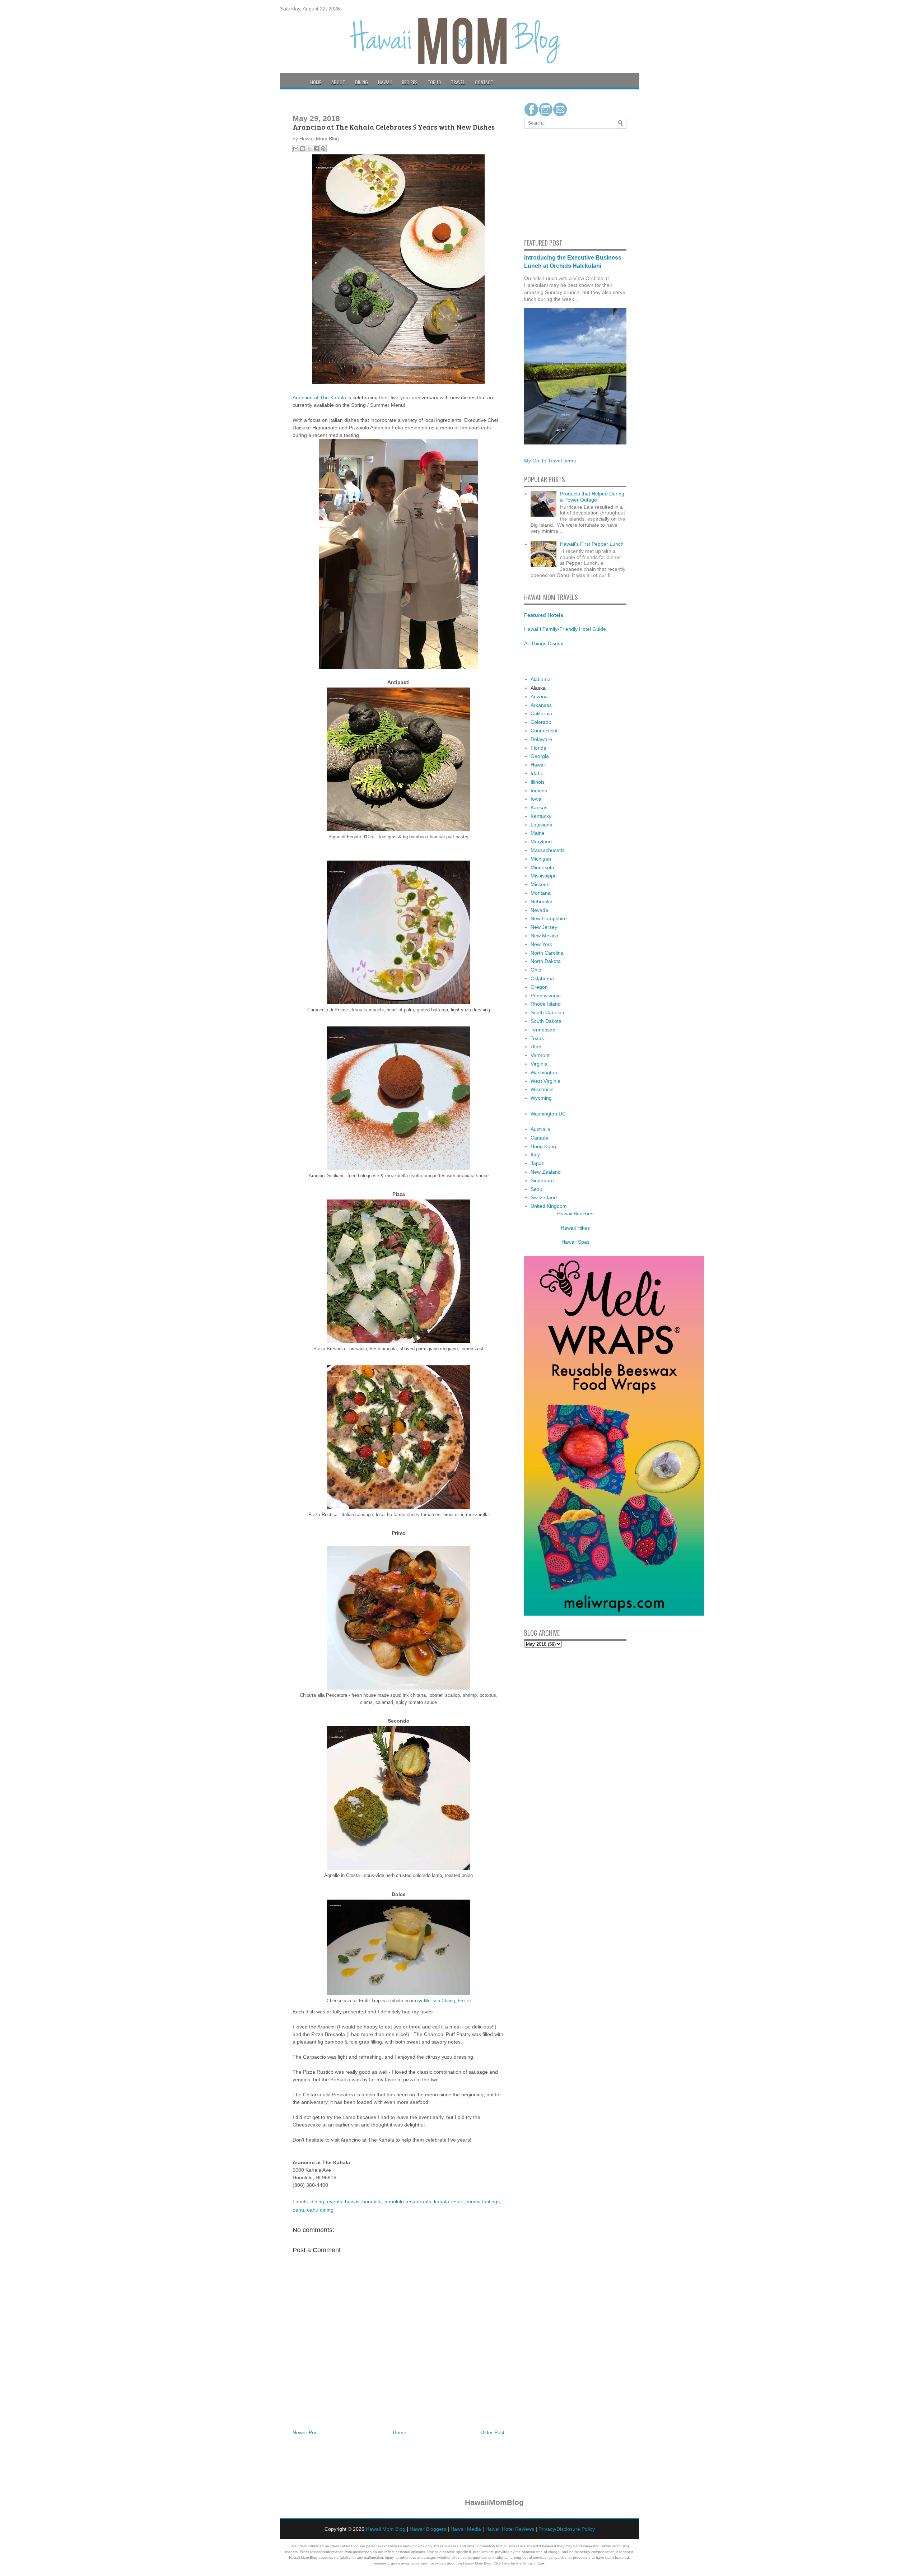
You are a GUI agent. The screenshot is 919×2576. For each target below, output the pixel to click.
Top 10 (434, 82)
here (506, 2563)
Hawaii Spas (575, 1242)
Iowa (536, 799)
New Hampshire (549, 918)
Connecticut (544, 731)
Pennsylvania (546, 996)
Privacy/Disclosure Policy (567, 2529)
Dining (361, 82)
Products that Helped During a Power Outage (592, 497)
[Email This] (296, 149)
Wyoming (541, 1098)
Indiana (539, 791)
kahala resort (449, 2202)
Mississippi (543, 876)
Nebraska (542, 902)
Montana (541, 893)
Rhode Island (546, 1004)
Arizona (539, 697)
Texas (537, 1038)
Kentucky (541, 816)
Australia (540, 1129)
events (335, 2202)
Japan (538, 1163)
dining (317, 2202)
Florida (538, 748)
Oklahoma (542, 978)
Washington (544, 1072)
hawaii (352, 2202)
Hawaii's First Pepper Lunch (592, 544)
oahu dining (320, 2210)
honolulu (372, 2202)
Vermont (540, 1055)
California (541, 713)
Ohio (536, 970)
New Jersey (544, 927)
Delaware (541, 739)
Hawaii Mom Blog (386, 2529)
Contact (484, 82)
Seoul (537, 1189)
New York (541, 944)
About (338, 82)
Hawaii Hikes (575, 1228)
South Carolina (547, 1012)
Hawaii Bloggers (428, 2529)
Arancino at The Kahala (319, 397)
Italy (535, 1155)
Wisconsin (542, 1089)
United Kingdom (549, 1206)
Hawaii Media (466, 2529)
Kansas (539, 807)
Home (316, 82)
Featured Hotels (544, 615)
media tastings (483, 2202)
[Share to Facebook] (316, 149)
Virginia (539, 1064)
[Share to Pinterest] (323, 149)
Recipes (410, 82)
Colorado (541, 722)
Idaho (537, 773)
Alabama (541, 679)
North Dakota (546, 961)
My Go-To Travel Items (550, 461)
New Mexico (544, 936)
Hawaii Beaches (575, 1214)
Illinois (538, 782)
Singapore (542, 1180)
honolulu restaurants (408, 2202)
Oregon (539, 987)
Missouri (540, 884)
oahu (298, 2210)
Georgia (540, 756)
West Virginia (545, 1081)
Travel (458, 82)
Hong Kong (543, 1146)
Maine (538, 833)
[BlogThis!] (303, 149)
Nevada (539, 910)
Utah (536, 1047)
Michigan (541, 859)
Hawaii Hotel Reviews (510, 2529)
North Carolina (547, 953)
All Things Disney (544, 643)
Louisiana (542, 825)
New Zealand (546, 1172)
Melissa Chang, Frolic (447, 2001)
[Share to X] (309, 149)
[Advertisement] (546, 182)
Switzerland (544, 1197)
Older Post (492, 2432)
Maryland (541, 842)
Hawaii (385, 82)
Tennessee (543, 1030)
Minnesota (542, 867)
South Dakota (546, 1021)
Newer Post (306, 2432)
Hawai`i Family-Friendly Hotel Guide (565, 629)
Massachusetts (548, 850)
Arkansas (541, 705)
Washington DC (548, 1114)
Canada (540, 1138)
